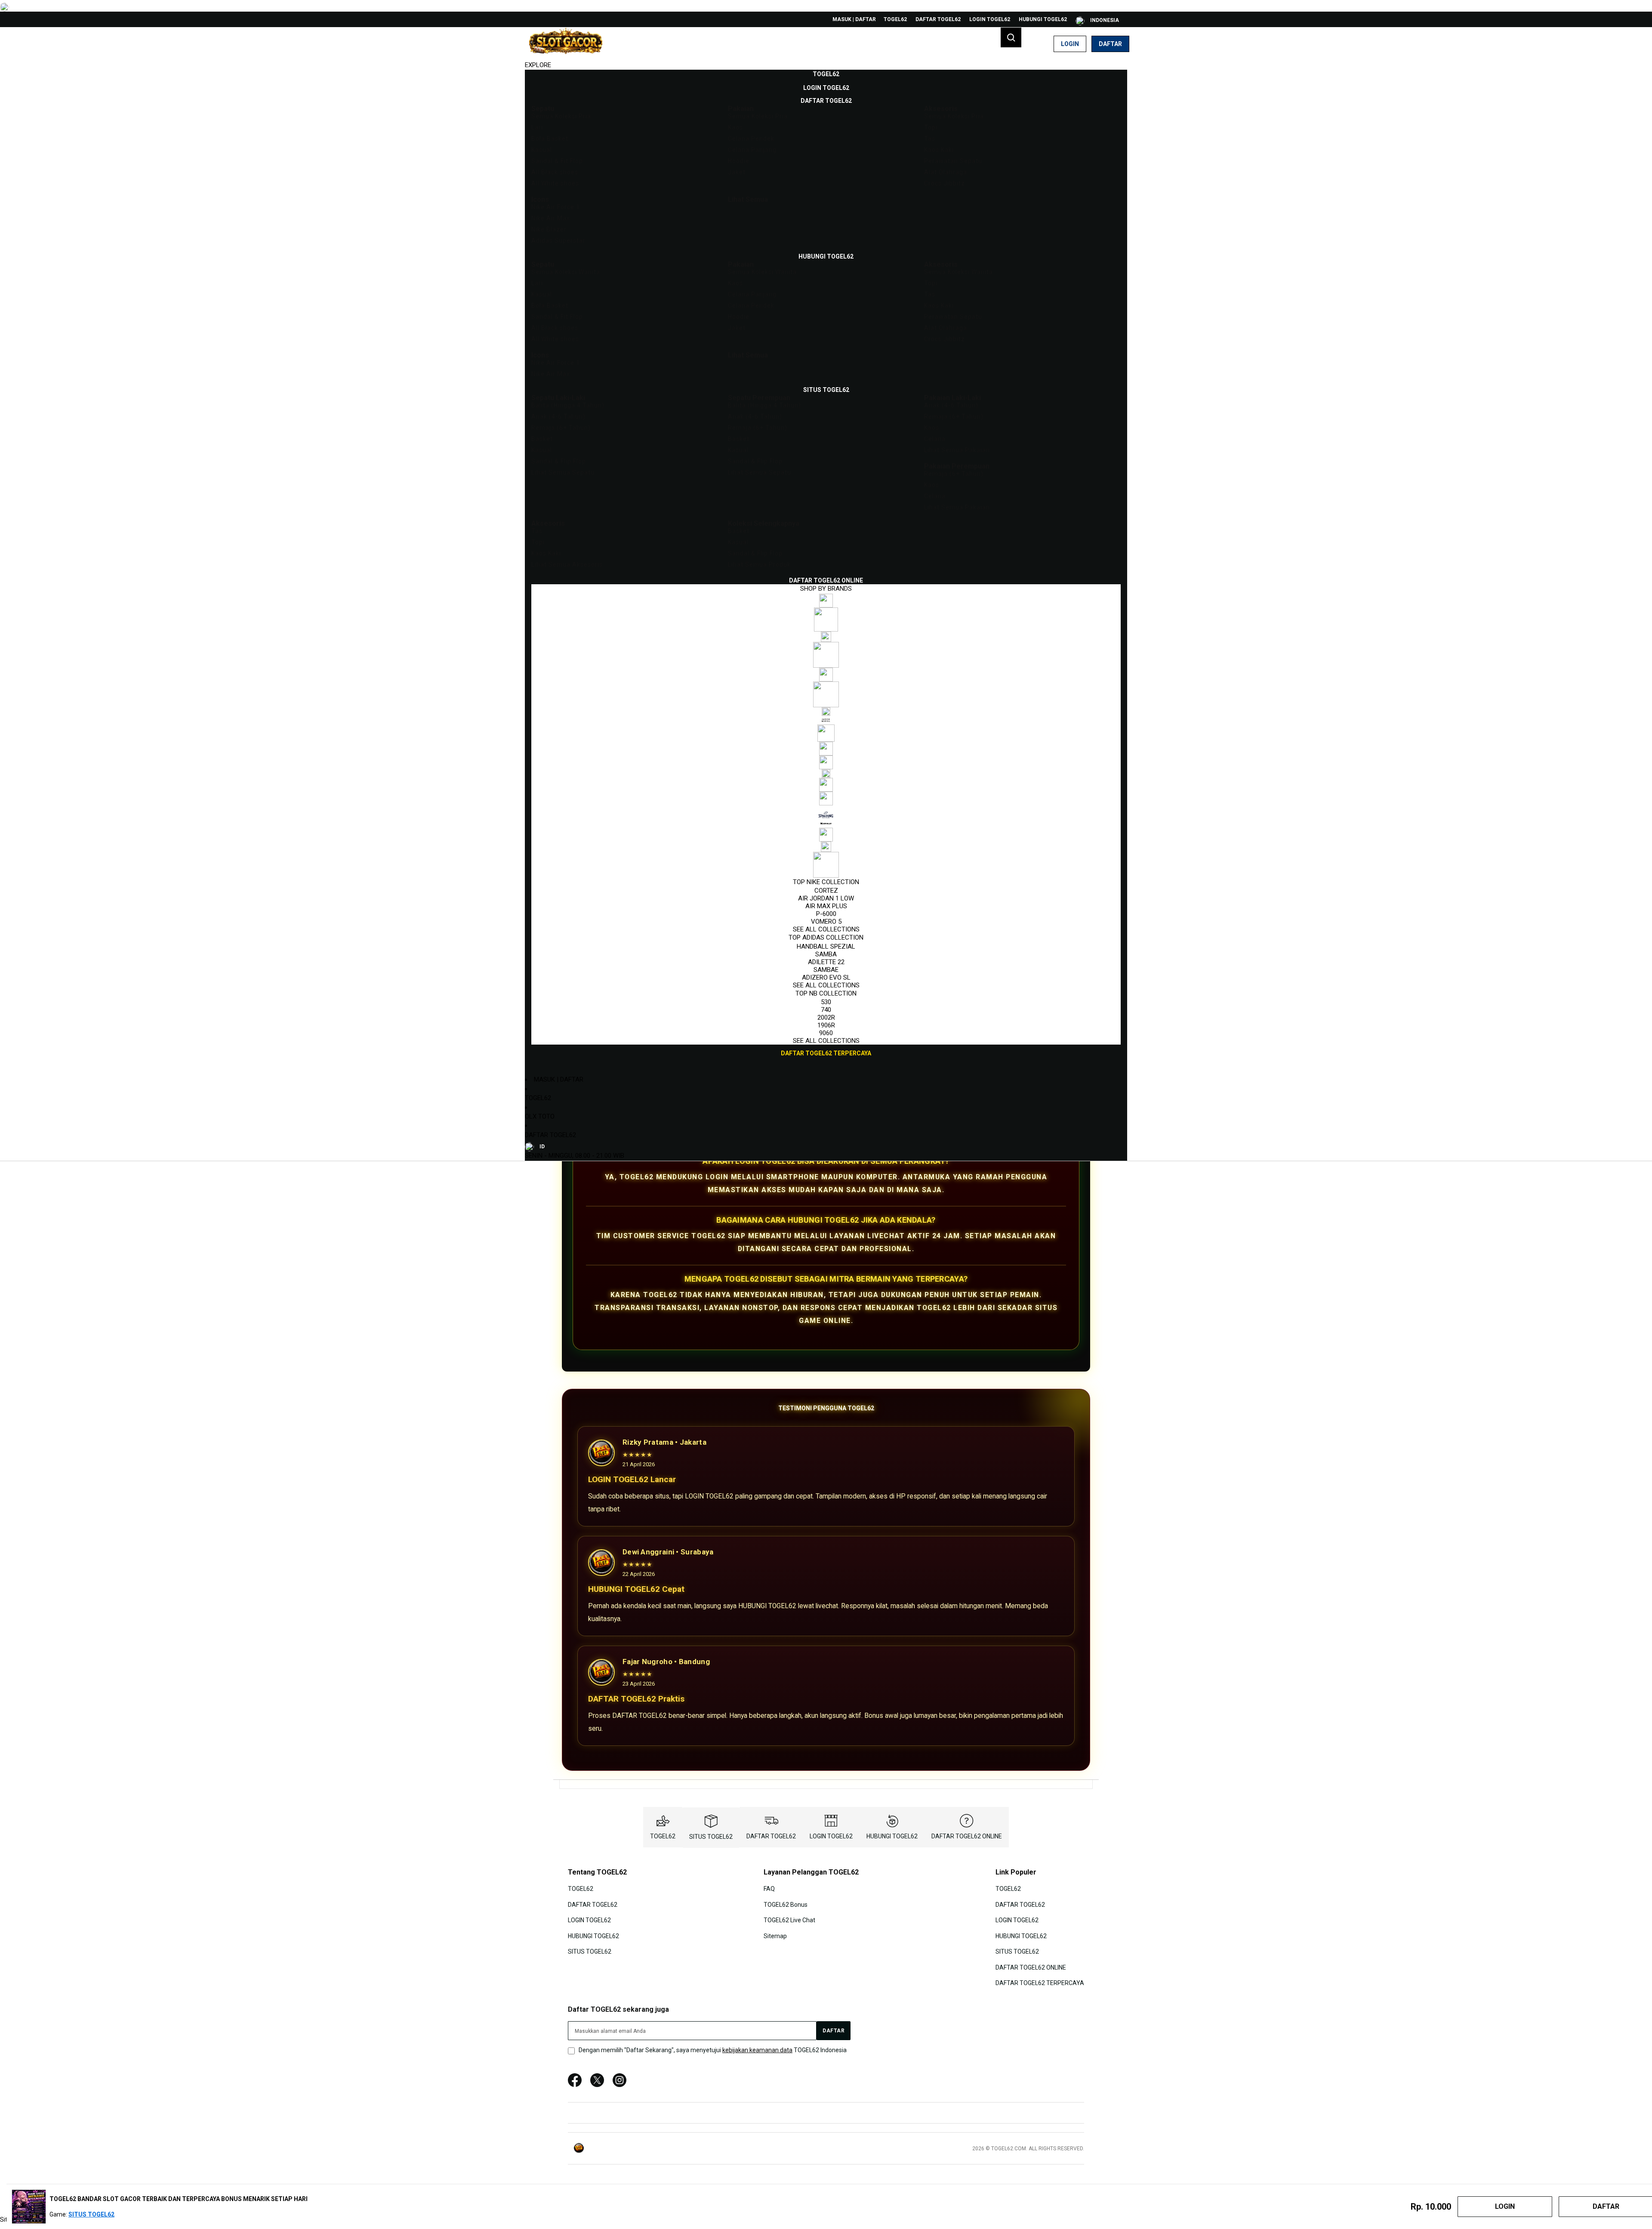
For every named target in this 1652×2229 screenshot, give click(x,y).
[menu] (826, 564)
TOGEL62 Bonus (786, 1905)
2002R (826, 1017)
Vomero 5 (826, 922)
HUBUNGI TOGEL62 (1043, 19)
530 (826, 1002)
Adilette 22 (826, 962)
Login (1070, 44)
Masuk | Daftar (854, 19)
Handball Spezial (826, 946)
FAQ (769, 1889)
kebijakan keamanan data (757, 2050)
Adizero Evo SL (826, 977)
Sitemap (775, 1936)
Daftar (1110, 44)
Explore (538, 65)
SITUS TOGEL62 (711, 1837)
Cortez (826, 891)
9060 (826, 1033)
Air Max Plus (826, 906)
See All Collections (826, 929)
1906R (826, 1025)
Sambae (826, 970)
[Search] (1011, 37)
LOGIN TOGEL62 (990, 19)
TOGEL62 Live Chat (789, 1920)
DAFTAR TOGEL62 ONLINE (967, 1836)
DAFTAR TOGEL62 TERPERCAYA (1040, 1983)
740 (826, 1010)
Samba (826, 954)
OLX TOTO (540, 1116)
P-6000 (826, 914)
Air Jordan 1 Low (826, 898)
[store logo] (566, 44)
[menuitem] (826, 74)
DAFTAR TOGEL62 (938, 19)
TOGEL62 (895, 19)
